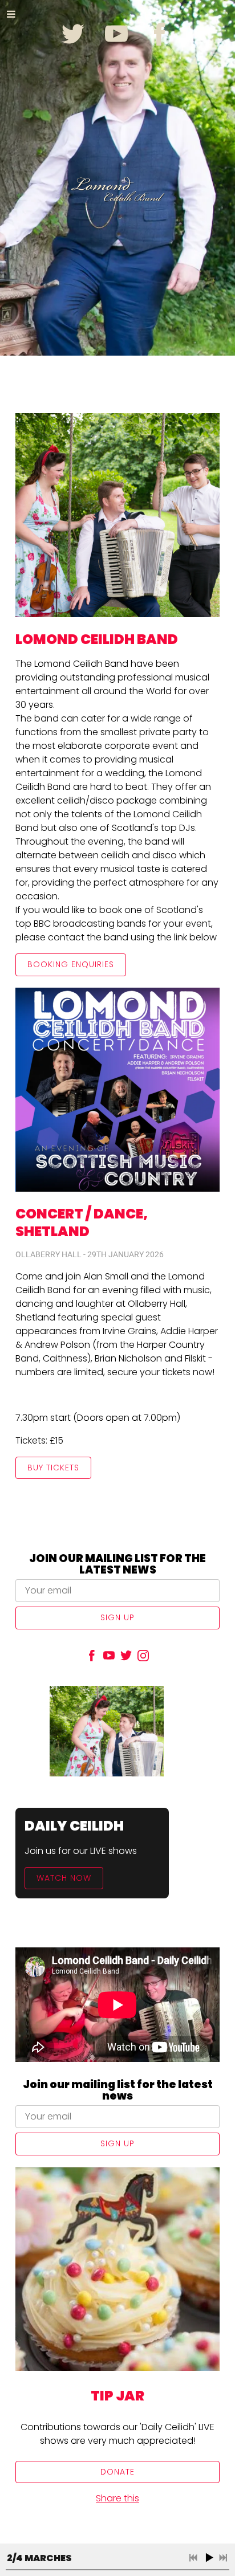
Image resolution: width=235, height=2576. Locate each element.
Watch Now (64, 1878)
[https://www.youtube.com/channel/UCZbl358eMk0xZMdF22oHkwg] (116, 34)
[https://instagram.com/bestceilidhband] (143, 1658)
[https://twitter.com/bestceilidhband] (73, 34)
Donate (117, 2472)
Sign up (117, 1617)
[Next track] (223, 2558)
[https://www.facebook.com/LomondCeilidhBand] (160, 34)
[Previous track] (193, 2558)
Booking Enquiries (71, 964)
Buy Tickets (53, 1468)
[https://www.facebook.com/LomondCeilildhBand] (92, 1658)
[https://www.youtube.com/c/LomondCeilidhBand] (109, 1658)
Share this (117, 2498)
